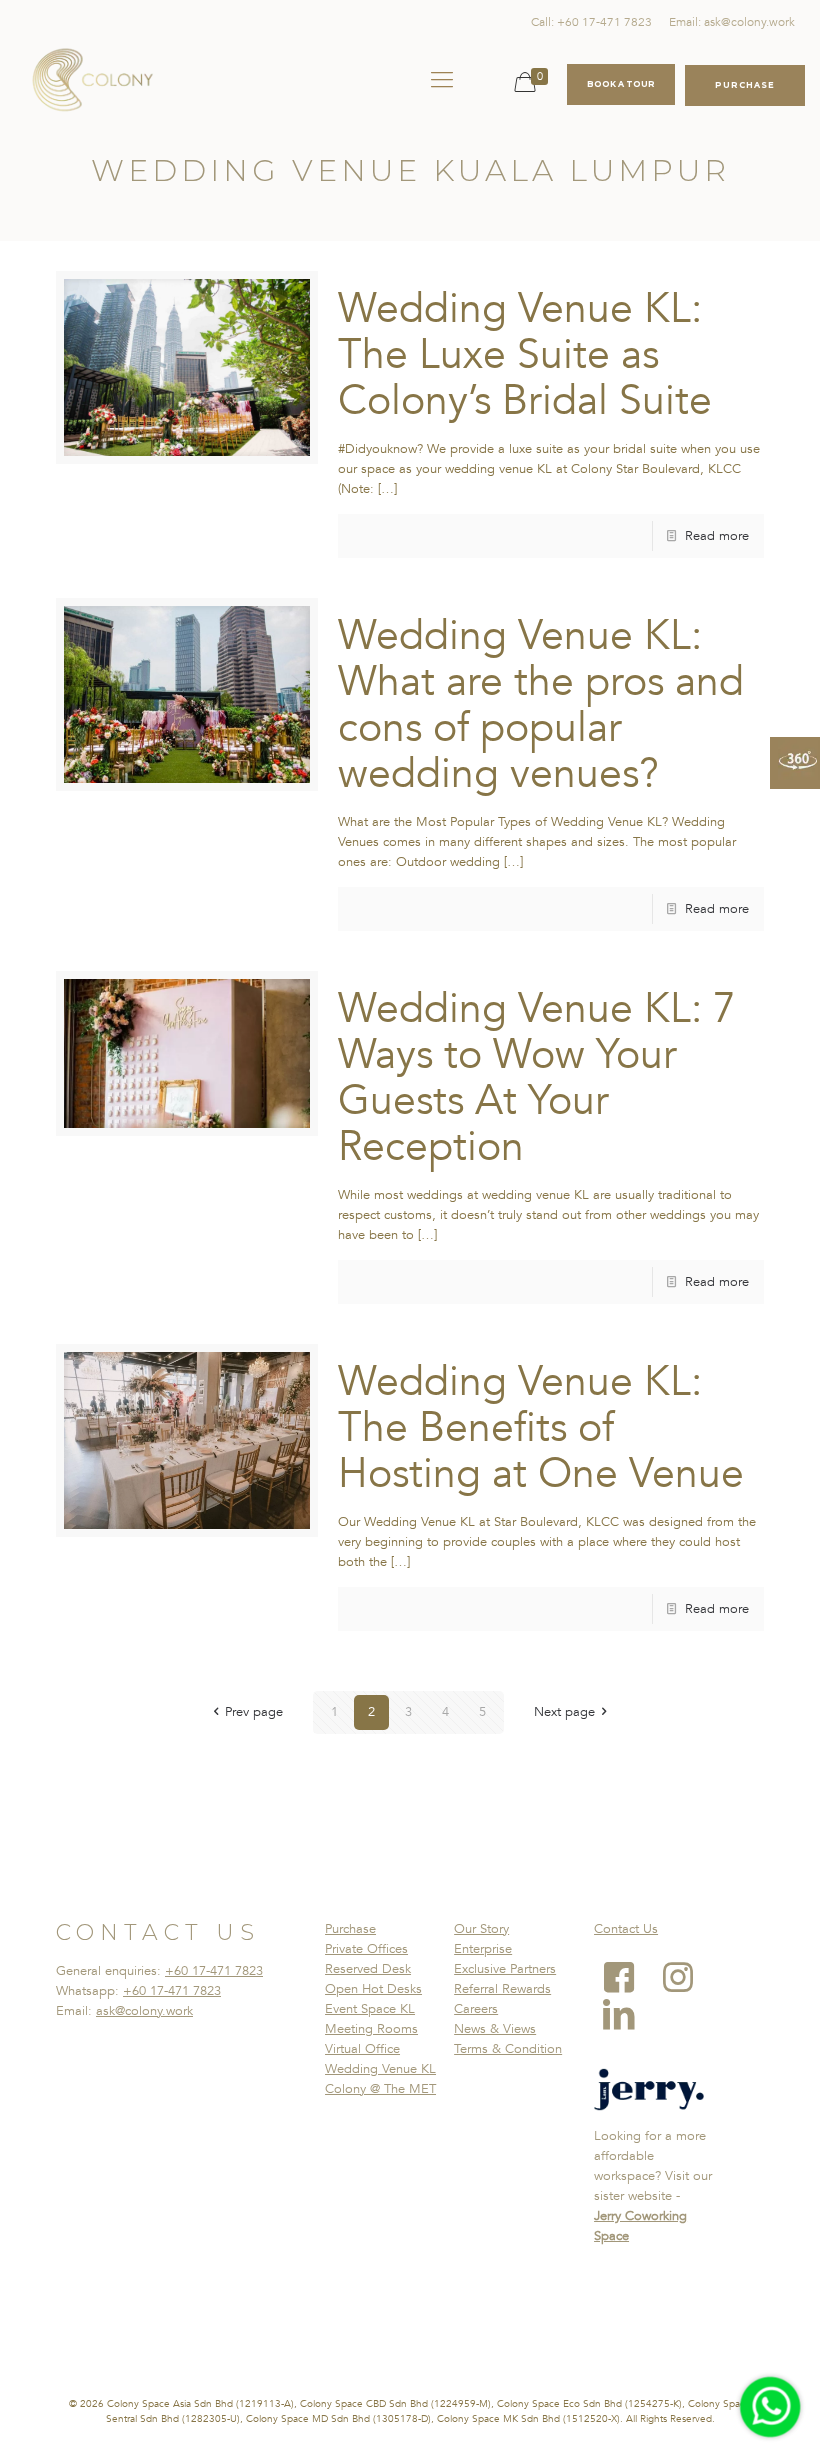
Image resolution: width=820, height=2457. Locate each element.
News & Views (495, 2029)
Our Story (481, 1929)
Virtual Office (362, 2049)
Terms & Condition (508, 2049)
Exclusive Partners (505, 1969)
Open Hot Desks (373, 1989)
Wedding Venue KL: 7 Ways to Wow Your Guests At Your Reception (537, 1078)
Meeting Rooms (371, 2029)
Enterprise (483, 1949)
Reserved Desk (368, 1969)
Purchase (350, 1929)
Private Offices (366, 1949)
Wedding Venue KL (380, 2069)
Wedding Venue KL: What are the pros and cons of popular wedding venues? (541, 705)
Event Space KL (370, 2009)
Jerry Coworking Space (640, 2226)
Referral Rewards (502, 1989)
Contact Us (626, 1929)
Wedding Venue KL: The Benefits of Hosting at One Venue (541, 1428)
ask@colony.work (144, 2011)
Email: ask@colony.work (732, 22)
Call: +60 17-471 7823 (591, 22)
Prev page (254, 1712)
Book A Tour (621, 84)
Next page (564, 1712)
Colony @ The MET (380, 2089)
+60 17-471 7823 (214, 1971)
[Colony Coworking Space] (92, 80)
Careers (476, 2009)
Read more (717, 536)
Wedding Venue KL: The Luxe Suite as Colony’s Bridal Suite (525, 355)
